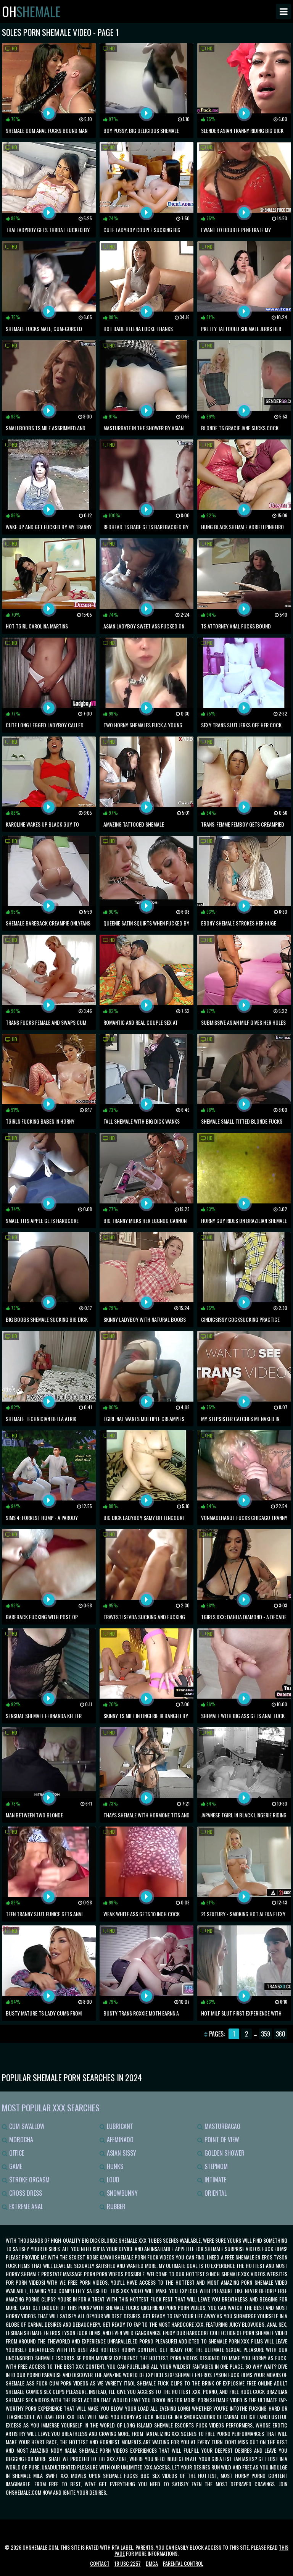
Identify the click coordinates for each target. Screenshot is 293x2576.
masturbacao (222, 2126)
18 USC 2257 (128, 2563)
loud (112, 2180)
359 (266, 2034)
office (16, 2153)
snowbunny (122, 2193)
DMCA (152, 2563)
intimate (215, 2180)
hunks (114, 2166)
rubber (115, 2206)
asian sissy (121, 2153)
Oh (31, 11)
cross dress (25, 2193)
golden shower (224, 2153)
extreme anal (25, 2206)
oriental (215, 2193)
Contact (100, 2563)
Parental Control (183, 2563)
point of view (221, 2140)
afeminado (119, 2140)
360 (281, 2034)
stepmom (215, 2166)
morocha (20, 2140)
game (15, 2166)
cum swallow (26, 2126)
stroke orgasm (29, 2180)
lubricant (119, 2126)
